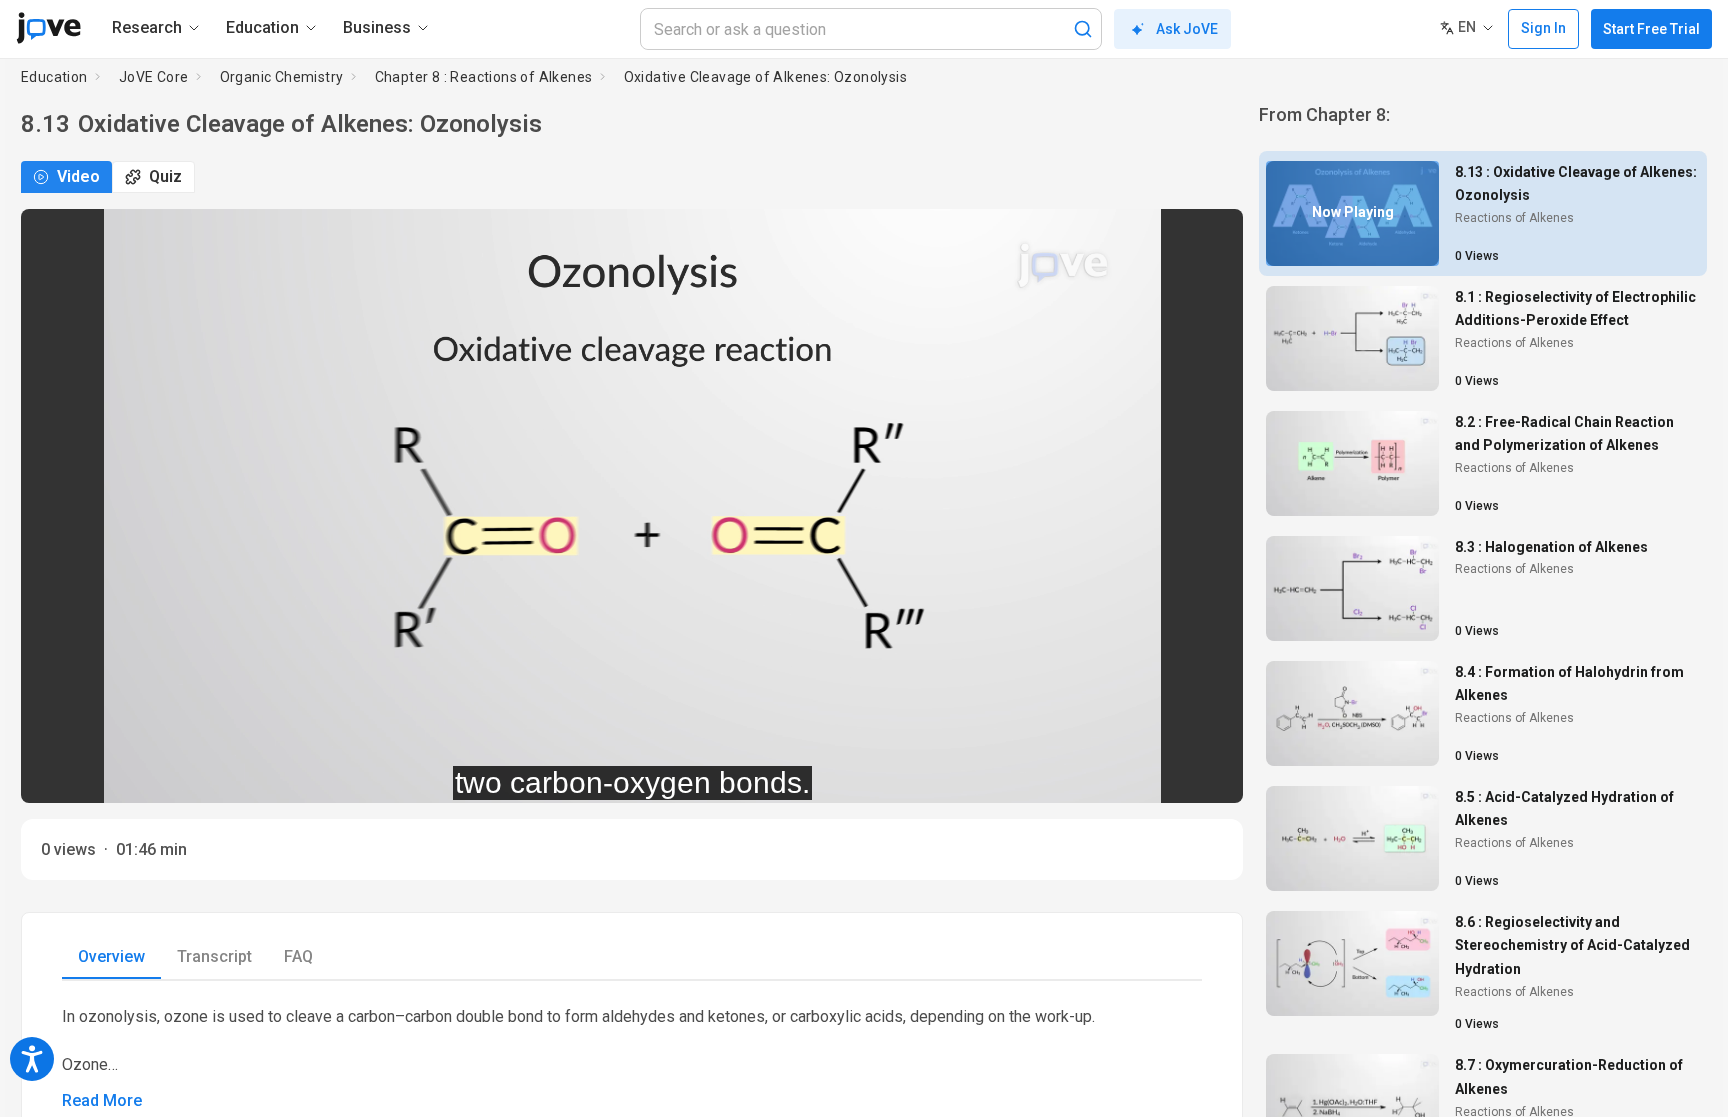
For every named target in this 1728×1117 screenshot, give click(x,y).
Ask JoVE (1187, 29)
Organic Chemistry (282, 77)
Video (78, 176)
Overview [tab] (111, 956)
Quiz (165, 176)
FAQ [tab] (298, 956)
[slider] (542, 774)
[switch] (1049, 775)
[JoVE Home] (48, 28)
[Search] (1083, 29)
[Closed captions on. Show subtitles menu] (1205, 775)
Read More (102, 1100)
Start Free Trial (1651, 29)
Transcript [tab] (214, 956)
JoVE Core (154, 77)
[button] (1211, 237)
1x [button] (1164, 774)
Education (54, 77)
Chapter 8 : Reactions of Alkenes (484, 77)
